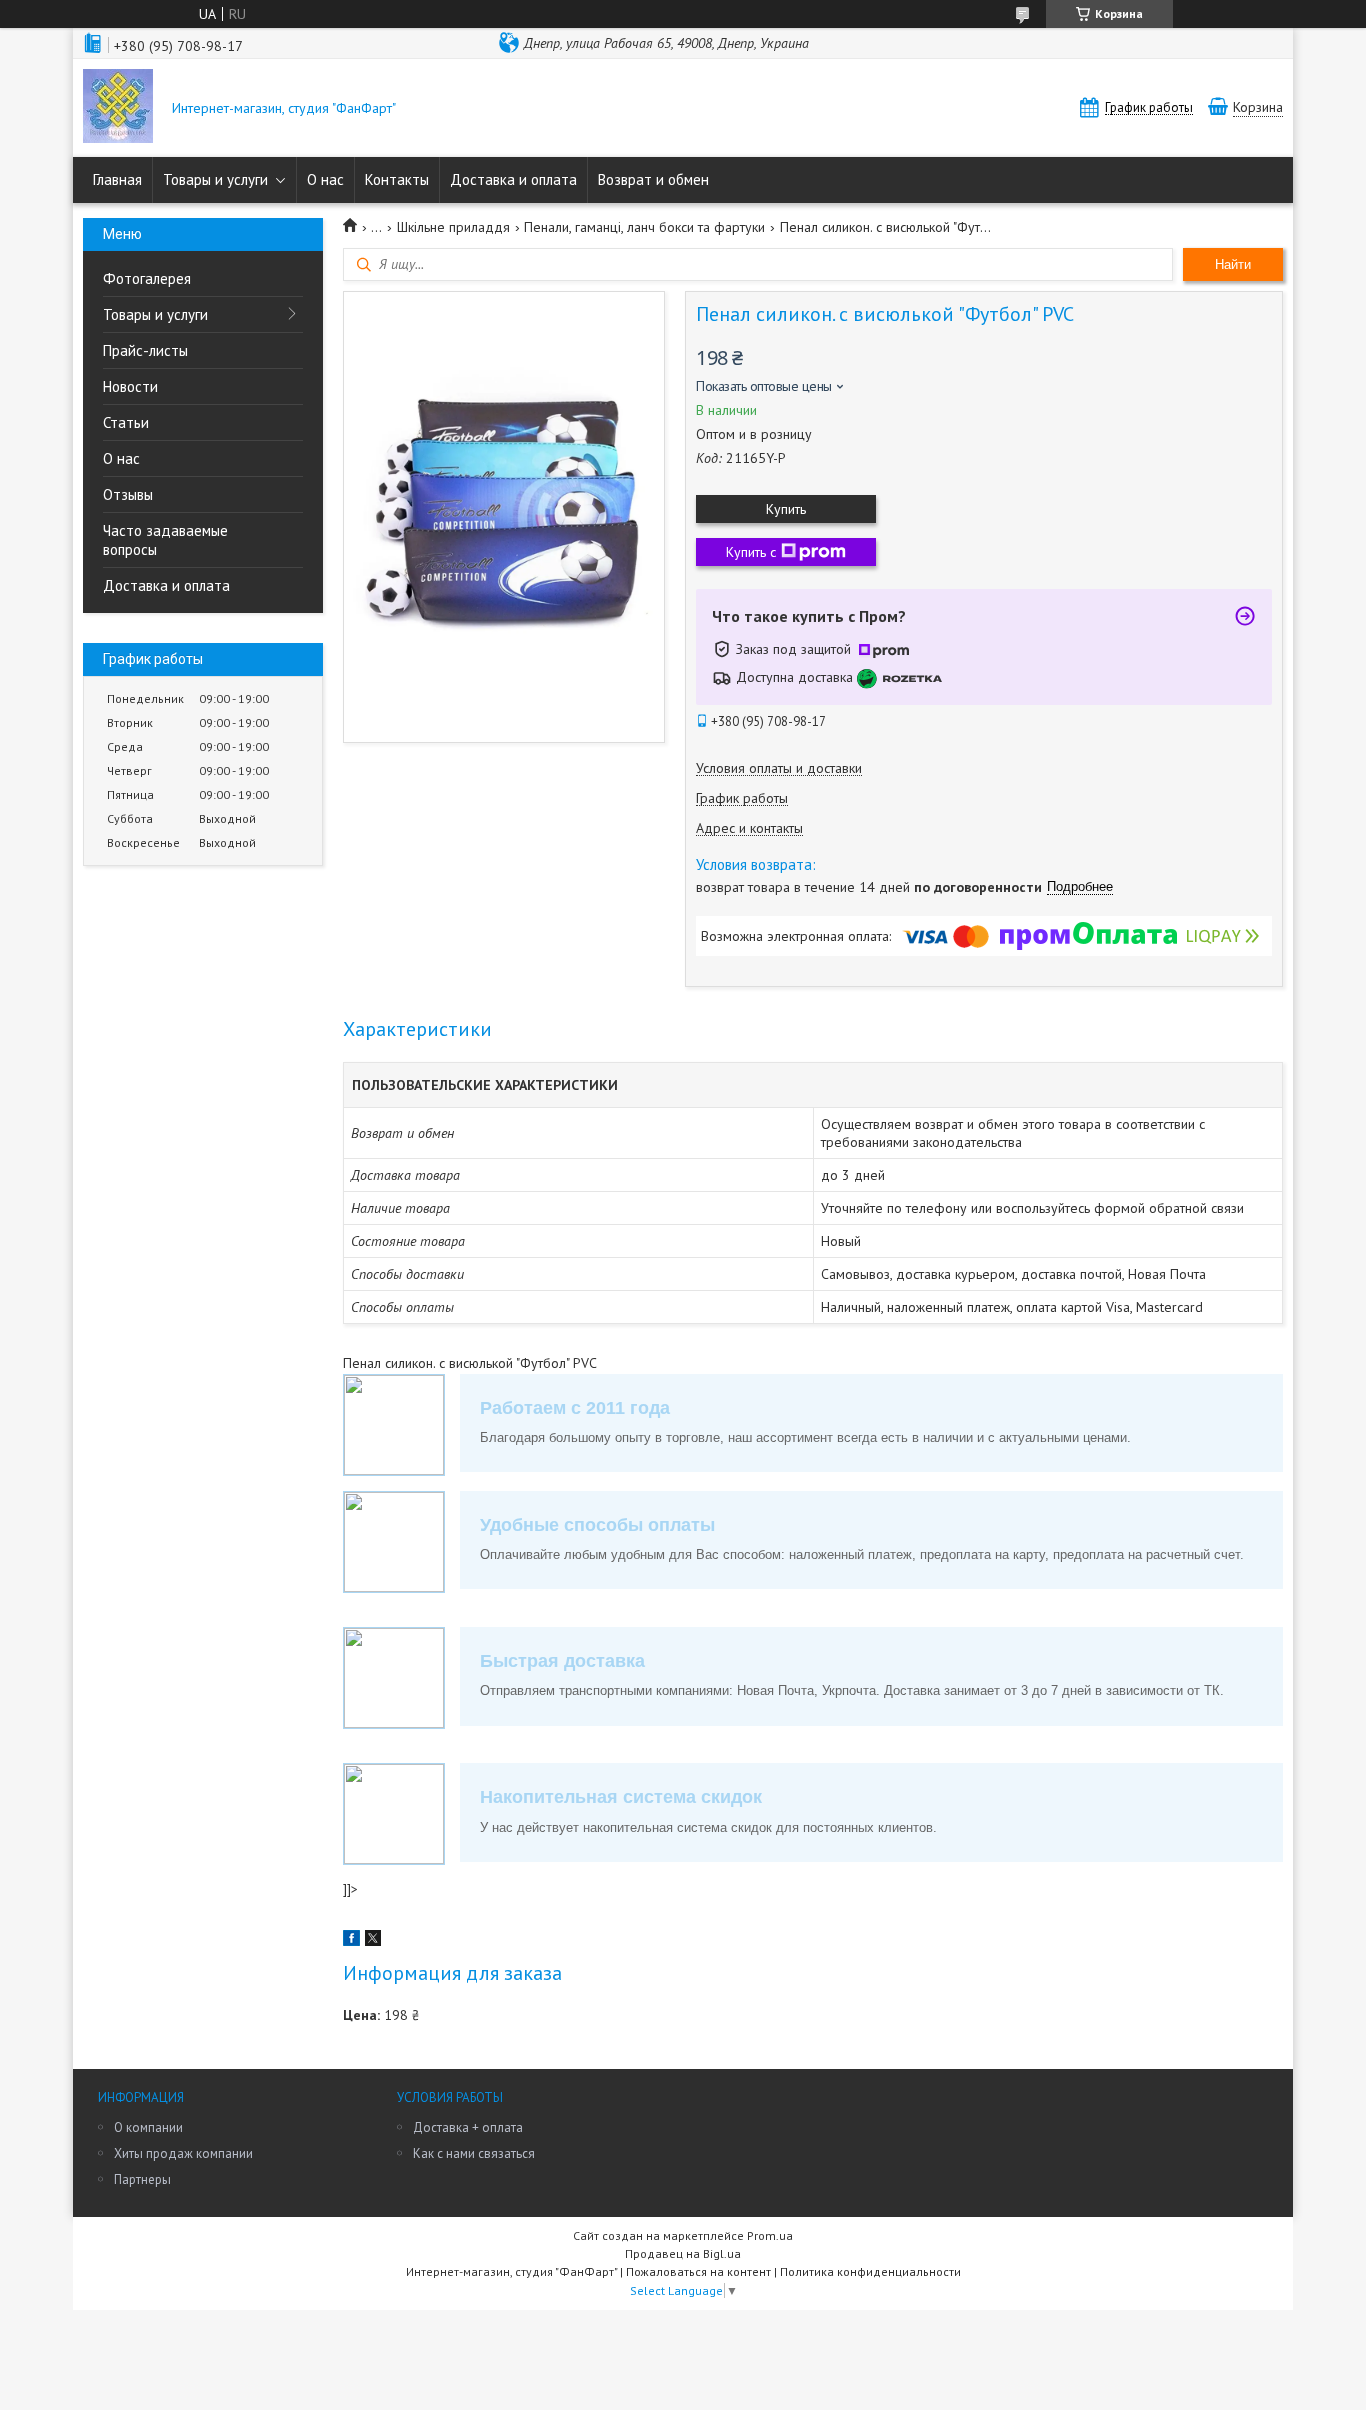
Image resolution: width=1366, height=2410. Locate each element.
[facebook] (351, 1941)
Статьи (126, 422)
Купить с (751, 552)
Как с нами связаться (474, 2153)
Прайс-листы (145, 350)
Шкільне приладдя (453, 227)
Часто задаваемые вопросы (165, 540)
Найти (1233, 264)
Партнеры (142, 2179)
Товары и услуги (215, 179)
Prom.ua (770, 2235)
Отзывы (128, 494)
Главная (117, 179)
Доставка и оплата (513, 179)
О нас (325, 179)
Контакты (397, 179)
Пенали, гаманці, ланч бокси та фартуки (644, 227)
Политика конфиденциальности (870, 2271)
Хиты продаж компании (183, 2153)
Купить (786, 509)
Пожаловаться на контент (698, 2271)
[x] (373, 1941)
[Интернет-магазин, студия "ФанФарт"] (118, 108)
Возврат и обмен (653, 179)
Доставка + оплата (468, 2127)
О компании (148, 2127)
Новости (130, 386)
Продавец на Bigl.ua (683, 2253)
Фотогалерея (147, 278)
